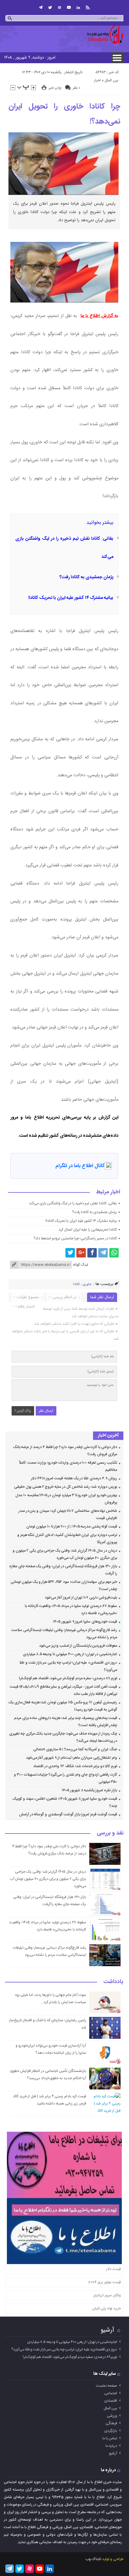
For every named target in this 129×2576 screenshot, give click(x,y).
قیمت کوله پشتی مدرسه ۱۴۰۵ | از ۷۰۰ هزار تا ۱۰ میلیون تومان (72, 1527)
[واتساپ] (114, 1253)
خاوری (87, 1284)
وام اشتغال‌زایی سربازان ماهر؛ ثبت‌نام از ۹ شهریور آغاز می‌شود (72, 1758)
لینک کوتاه (80, 1265)
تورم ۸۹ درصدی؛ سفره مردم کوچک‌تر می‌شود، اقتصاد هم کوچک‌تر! (68, 1678)
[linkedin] (78, 8)
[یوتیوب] (69, 8)
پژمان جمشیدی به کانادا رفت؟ (86, 577)
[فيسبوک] (92, 1253)
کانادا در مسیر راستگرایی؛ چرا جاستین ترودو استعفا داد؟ (75, 1238)
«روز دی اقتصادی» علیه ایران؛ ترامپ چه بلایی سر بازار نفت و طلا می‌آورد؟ (64, 2349)
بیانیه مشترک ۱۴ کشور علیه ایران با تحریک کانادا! (71, 598)
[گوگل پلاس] (81, 1253)
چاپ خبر (55, 88)
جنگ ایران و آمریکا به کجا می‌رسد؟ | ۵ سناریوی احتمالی (75, 1749)
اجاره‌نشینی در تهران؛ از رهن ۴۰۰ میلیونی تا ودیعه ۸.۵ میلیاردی (70, 1654)
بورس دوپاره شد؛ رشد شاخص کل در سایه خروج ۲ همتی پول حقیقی (66, 1487)
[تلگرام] (41, 8)
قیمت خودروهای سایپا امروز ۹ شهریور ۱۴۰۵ (85, 1622)
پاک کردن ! (23, 1411)
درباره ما (111, 2446)
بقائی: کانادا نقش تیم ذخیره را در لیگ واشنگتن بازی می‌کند (73, 1203)
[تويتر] (50, 8)
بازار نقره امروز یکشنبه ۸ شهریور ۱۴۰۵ (89, 1790)
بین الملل (111, 80)
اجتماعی (111, 2393)
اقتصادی (111, 2401)
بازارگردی (111, 2431)
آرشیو (107, 2330)
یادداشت (113, 1982)
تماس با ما (110, 2438)
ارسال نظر (46, 1411)
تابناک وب (93, 2559)
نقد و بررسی (110, 1834)
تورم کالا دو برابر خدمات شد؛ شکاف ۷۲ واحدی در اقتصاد (75, 1766)
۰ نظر (76, 88)
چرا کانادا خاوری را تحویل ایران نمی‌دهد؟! (64, 114)
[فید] (88, 8)
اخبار (97, 80)
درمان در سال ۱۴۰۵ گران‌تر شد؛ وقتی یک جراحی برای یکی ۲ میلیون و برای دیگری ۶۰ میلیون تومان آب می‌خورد (48, 1879)
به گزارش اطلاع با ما (99, 316)
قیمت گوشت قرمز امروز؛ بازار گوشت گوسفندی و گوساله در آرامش (68, 1814)
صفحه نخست (106, 2386)
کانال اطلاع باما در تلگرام (80, 1166)
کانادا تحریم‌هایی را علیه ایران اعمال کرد (88, 1230)
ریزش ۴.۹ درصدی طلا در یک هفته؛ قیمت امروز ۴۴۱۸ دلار (74, 1478)
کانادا (76, 1284)
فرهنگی (111, 2423)
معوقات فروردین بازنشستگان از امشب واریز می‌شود (78, 1646)
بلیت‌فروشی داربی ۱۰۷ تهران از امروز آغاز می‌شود (81, 1598)
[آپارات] (59, 8)
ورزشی (112, 2416)
